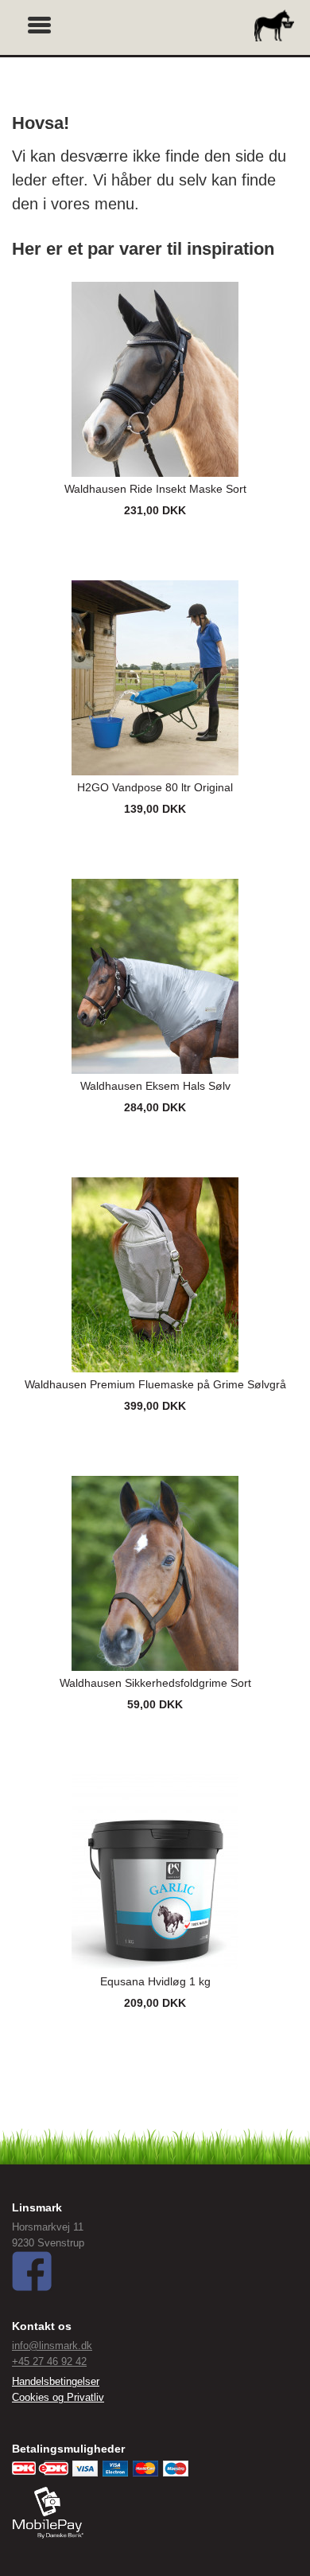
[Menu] (40, 23)
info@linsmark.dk (52, 2346)
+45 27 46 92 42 (49, 2361)
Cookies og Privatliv (58, 2397)
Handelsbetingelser (56, 2381)
